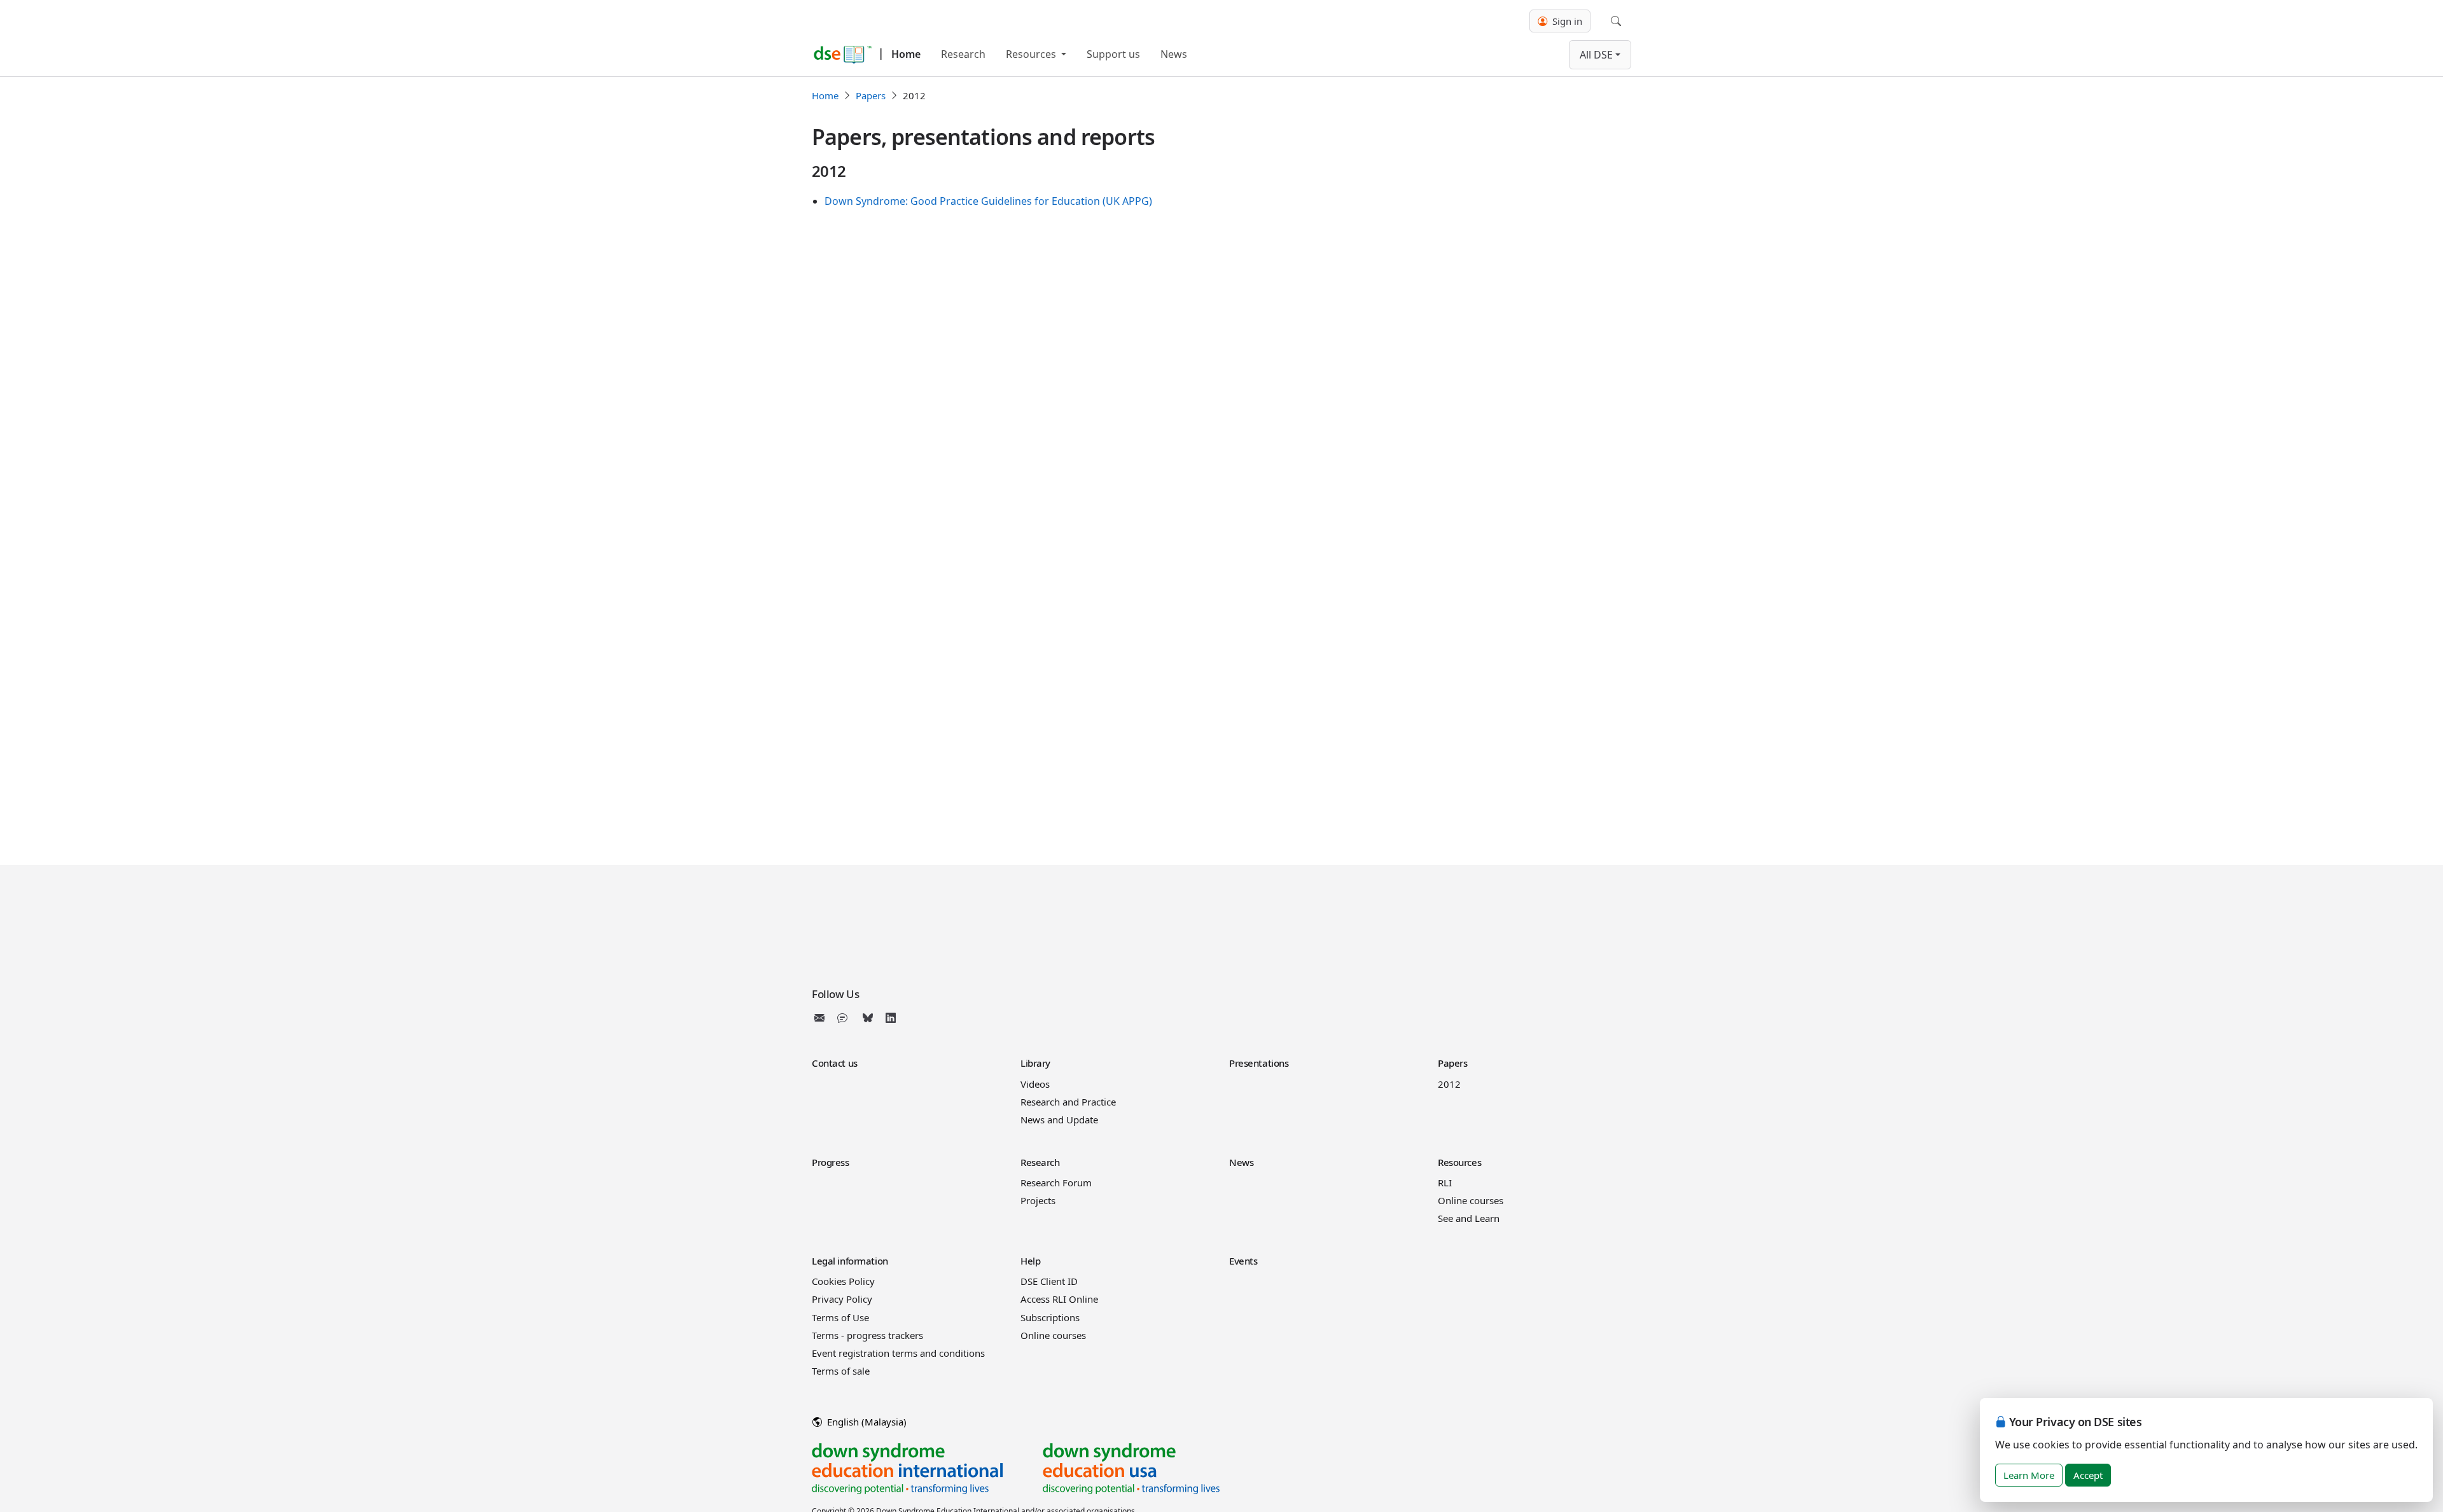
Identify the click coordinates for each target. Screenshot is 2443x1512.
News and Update (1059, 1120)
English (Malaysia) (866, 1422)
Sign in (1566, 21)
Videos (1035, 1084)
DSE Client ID (1049, 1281)
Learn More (2029, 1475)
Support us (1113, 54)
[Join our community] (845, 1018)
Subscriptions (1050, 1317)
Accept (2088, 1475)
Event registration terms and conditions (898, 1353)
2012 (1449, 1084)
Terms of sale (841, 1371)
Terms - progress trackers (867, 1335)
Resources (1032, 54)
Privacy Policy (842, 1299)
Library (1035, 1063)
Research (963, 54)
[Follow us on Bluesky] (868, 1018)
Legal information (850, 1261)
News (1174, 54)
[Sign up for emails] (822, 1018)
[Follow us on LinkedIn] (891, 1018)
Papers (871, 95)
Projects (1038, 1200)
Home (906, 54)
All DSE (1596, 55)
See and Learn (1469, 1218)
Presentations (1259, 1063)
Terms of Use (840, 1317)
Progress (831, 1162)
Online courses (1471, 1200)
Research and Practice (1068, 1102)
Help (1030, 1261)
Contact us (835, 1063)
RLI (1445, 1183)
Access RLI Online (1059, 1299)
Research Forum (1056, 1183)
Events (1243, 1261)
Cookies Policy (843, 1281)
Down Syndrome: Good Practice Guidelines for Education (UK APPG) (988, 201)
